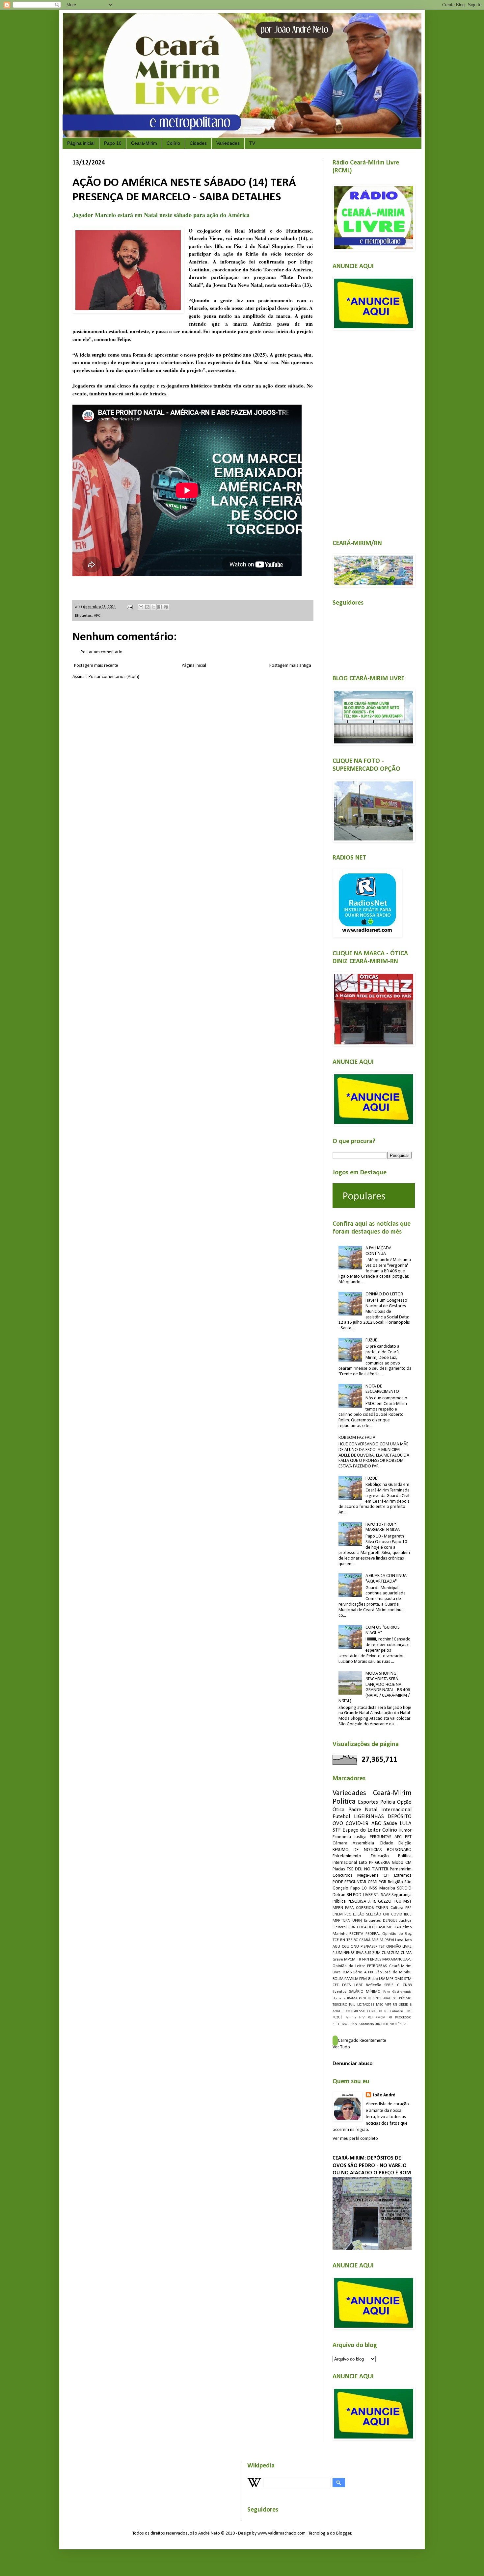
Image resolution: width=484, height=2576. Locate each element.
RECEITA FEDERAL (365, 1934)
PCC (348, 1914)
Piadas (339, 1869)
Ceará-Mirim (144, 143)
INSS (373, 1888)
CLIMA (406, 1953)
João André (384, 2095)
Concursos (343, 1876)
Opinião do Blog (397, 1934)
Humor (405, 1830)
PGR (382, 1882)
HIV (362, 2018)
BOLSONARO (399, 1850)
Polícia (388, 1802)
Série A (360, 1972)
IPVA (360, 1953)
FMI (409, 2011)
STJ (377, 1895)
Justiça (360, 1837)
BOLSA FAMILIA (345, 1979)
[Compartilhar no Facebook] (160, 607)
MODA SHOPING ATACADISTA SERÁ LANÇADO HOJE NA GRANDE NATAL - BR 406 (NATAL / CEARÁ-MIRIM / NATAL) (374, 1687)
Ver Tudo (341, 2047)
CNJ (386, 1914)
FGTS (346, 1985)
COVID (397, 1914)
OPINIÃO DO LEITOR (384, 1294)
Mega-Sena (368, 1876)
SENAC (353, 2024)
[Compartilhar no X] (153, 607)
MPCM (350, 1960)
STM (408, 1979)
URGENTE (382, 2024)
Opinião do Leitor (349, 1966)
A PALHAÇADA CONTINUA (378, 1251)
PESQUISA (357, 1901)
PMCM (381, 2018)
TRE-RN (382, 1908)
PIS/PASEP (369, 1947)
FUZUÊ (371, 1340)
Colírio (173, 143)
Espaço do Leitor (362, 1830)
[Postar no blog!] (147, 607)
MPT (388, 2005)
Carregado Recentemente (362, 2041)
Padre (355, 1810)
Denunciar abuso (353, 2064)
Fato (352, 2005)
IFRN (352, 1927)
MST (407, 1901)
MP (389, 1927)
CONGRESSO (356, 2011)
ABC (376, 1824)
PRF (408, 1908)
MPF (336, 1921)
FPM (363, 1979)
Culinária (397, 2011)
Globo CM (402, 1863)
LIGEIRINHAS (369, 1817)
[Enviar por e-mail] (141, 607)
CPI (387, 1876)
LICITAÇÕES (366, 2005)
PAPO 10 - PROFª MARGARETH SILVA (383, 1527)
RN (395, 2005)
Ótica (338, 1810)
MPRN (338, 1908)
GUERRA (382, 1863)
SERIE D (404, 1888)
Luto (363, 1863)
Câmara (340, 1843)
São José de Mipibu (394, 1972)
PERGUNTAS (381, 1837)
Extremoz (403, 1876)
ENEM (338, 1914)
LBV (382, 1979)
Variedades (228, 143)
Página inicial (81, 143)
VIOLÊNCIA (398, 2024)
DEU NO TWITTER (372, 1869)
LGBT (358, 1985)
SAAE (386, 1895)
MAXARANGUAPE (397, 1960)
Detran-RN (342, 1895)
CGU (346, 1947)
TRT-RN (363, 1960)
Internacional (396, 1810)
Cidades (198, 143)
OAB (397, 1927)
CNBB (407, 1985)
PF (371, 1863)
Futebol (341, 1817)
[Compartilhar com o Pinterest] (166, 607)
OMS (399, 1979)
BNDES (376, 1960)
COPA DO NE (378, 2011)
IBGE (408, 1914)
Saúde (390, 1824)
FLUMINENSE (344, 1953)
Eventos (339, 1992)
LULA (406, 1824)
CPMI (373, 1882)
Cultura (397, 1908)
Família (351, 2018)
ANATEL (338, 2011)
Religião (395, 1882)
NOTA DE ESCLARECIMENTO (382, 1389)
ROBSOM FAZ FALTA (357, 1438)
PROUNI (365, 1999)
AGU (336, 1947)
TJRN (346, 1921)
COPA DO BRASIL (371, 1927)
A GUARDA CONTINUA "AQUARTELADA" (386, 1579)
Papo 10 (113, 143)
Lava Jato (403, 1940)
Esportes (368, 1802)
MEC (379, 2005)
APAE (387, 1999)
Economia (342, 1837)
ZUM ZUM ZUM (386, 1953)
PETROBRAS (377, 1966)
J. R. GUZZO (380, 1901)
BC (356, 1940)
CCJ (395, 1999)
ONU (355, 1947)
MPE (390, 1979)
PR (390, 2018)
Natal (371, 1810)
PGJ (370, 2018)
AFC (97, 616)
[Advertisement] (372, 431)
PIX (371, 1972)
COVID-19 (357, 1824)
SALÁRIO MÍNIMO (365, 1992)
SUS (368, 1953)
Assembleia (363, 1843)
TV (252, 143)
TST (382, 1947)
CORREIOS (365, 1908)
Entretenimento (347, 1856)
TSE (350, 1869)
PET (408, 1837)
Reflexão (373, 1985)
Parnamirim (401, 1869)
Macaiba (387, 1888)
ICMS (347, 1972)
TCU (398, 1901)
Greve (338, 1960)
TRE (350, 1940)
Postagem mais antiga (290, 666)
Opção (404, 1802)
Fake (387, 1992)
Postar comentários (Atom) (114, 677)
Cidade (386, 1843)
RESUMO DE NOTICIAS (357, 1850)
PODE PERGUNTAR (349, 1882)
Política (344, 1802)
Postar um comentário (102, 652)
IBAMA (352, 1999)
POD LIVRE (363, 1895)
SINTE (377, 1999)
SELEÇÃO (374, 1914)
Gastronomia (402, 1992)
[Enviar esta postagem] (129, 607)
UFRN (357, 1921)
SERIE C (392, 1985)
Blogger (344, 2533)
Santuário (366, 2024)
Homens (339, 1999)
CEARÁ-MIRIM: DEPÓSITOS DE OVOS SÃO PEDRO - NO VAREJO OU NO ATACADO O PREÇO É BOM (372, 2166)
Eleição (405, 1843)
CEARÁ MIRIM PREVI (376, 1940)
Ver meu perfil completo (355, 2139)
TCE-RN (339, 1940)
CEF (336, 1985)
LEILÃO (359, 1914)
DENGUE (390, 1921)
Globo (373, 1979)
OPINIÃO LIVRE (399, 1947)
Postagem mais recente (96, 666)
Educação (380, 1856)
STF (337, 1830)
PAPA (349, 1908)
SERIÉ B (405, 2005)
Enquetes (373, 1921)
